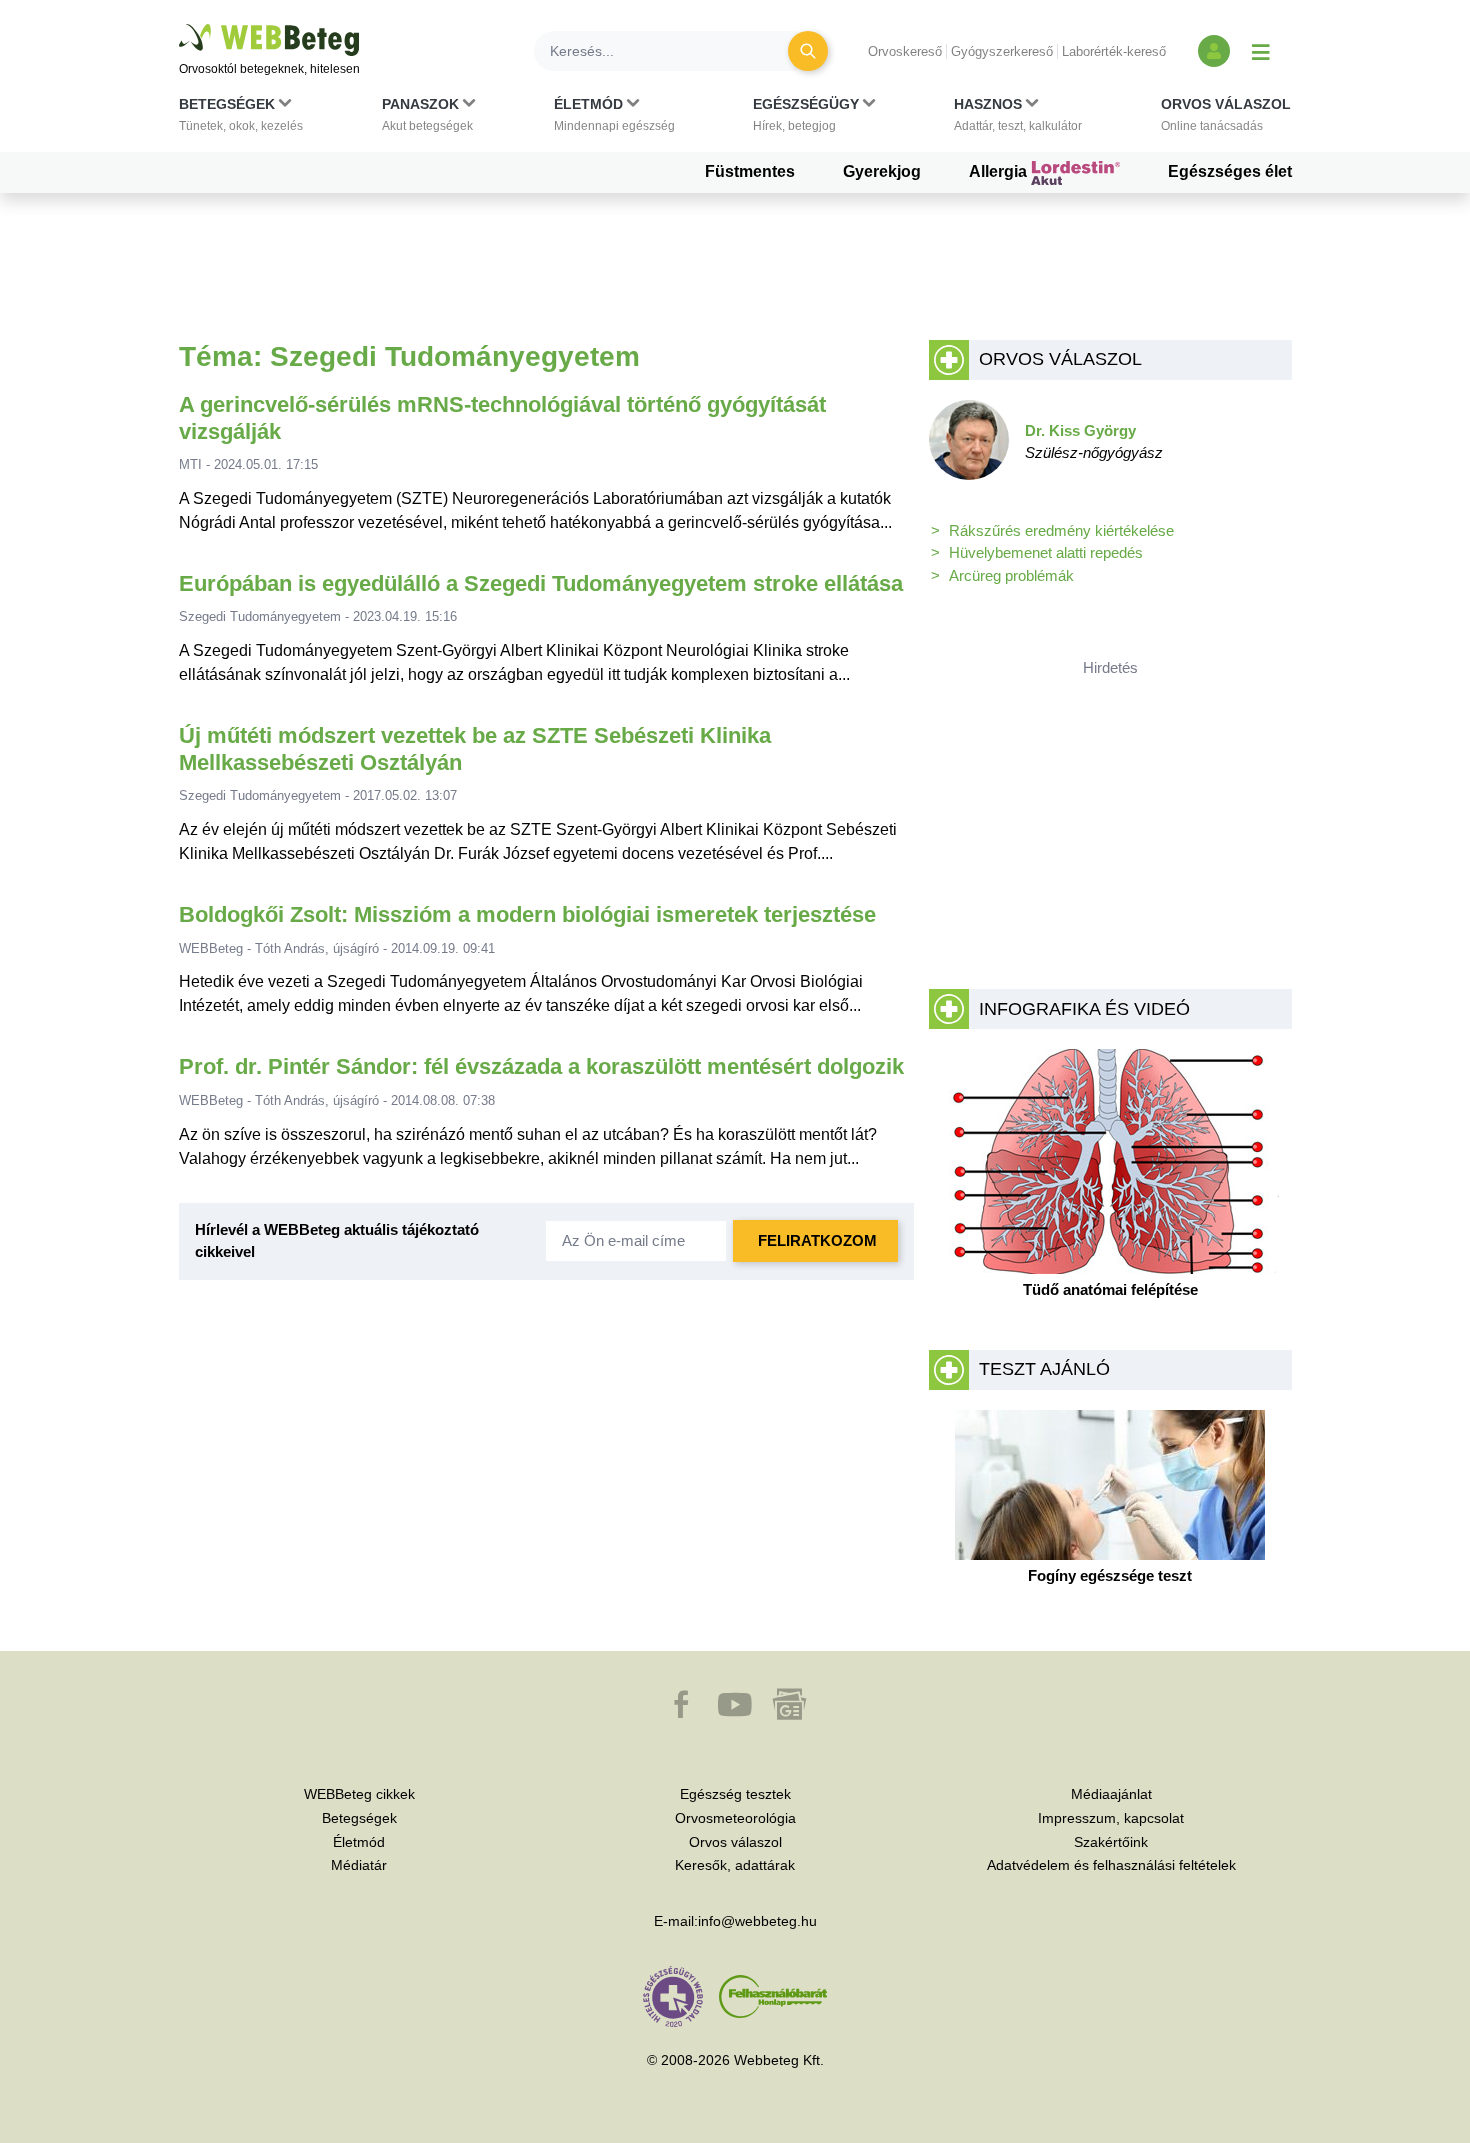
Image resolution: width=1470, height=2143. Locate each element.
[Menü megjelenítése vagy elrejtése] (1261, 51)
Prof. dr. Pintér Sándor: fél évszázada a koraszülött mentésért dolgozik (541, 1066)
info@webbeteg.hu (757, 1921)
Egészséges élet (1230, 171)
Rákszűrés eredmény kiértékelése (1061, 530)
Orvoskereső (905, 51)
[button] (241, 119)
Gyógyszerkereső (1002, 51)
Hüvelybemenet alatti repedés (1046, 552)
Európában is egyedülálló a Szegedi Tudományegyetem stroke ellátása (541, 583)
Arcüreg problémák (1011, 575)
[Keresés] (808, 51)
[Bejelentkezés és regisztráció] (1214, 51)
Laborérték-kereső (1114, 51)
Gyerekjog (882, 171)
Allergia (1000, 171)
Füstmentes (750, 171)
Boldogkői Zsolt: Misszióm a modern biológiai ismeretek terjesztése (527, 914)
